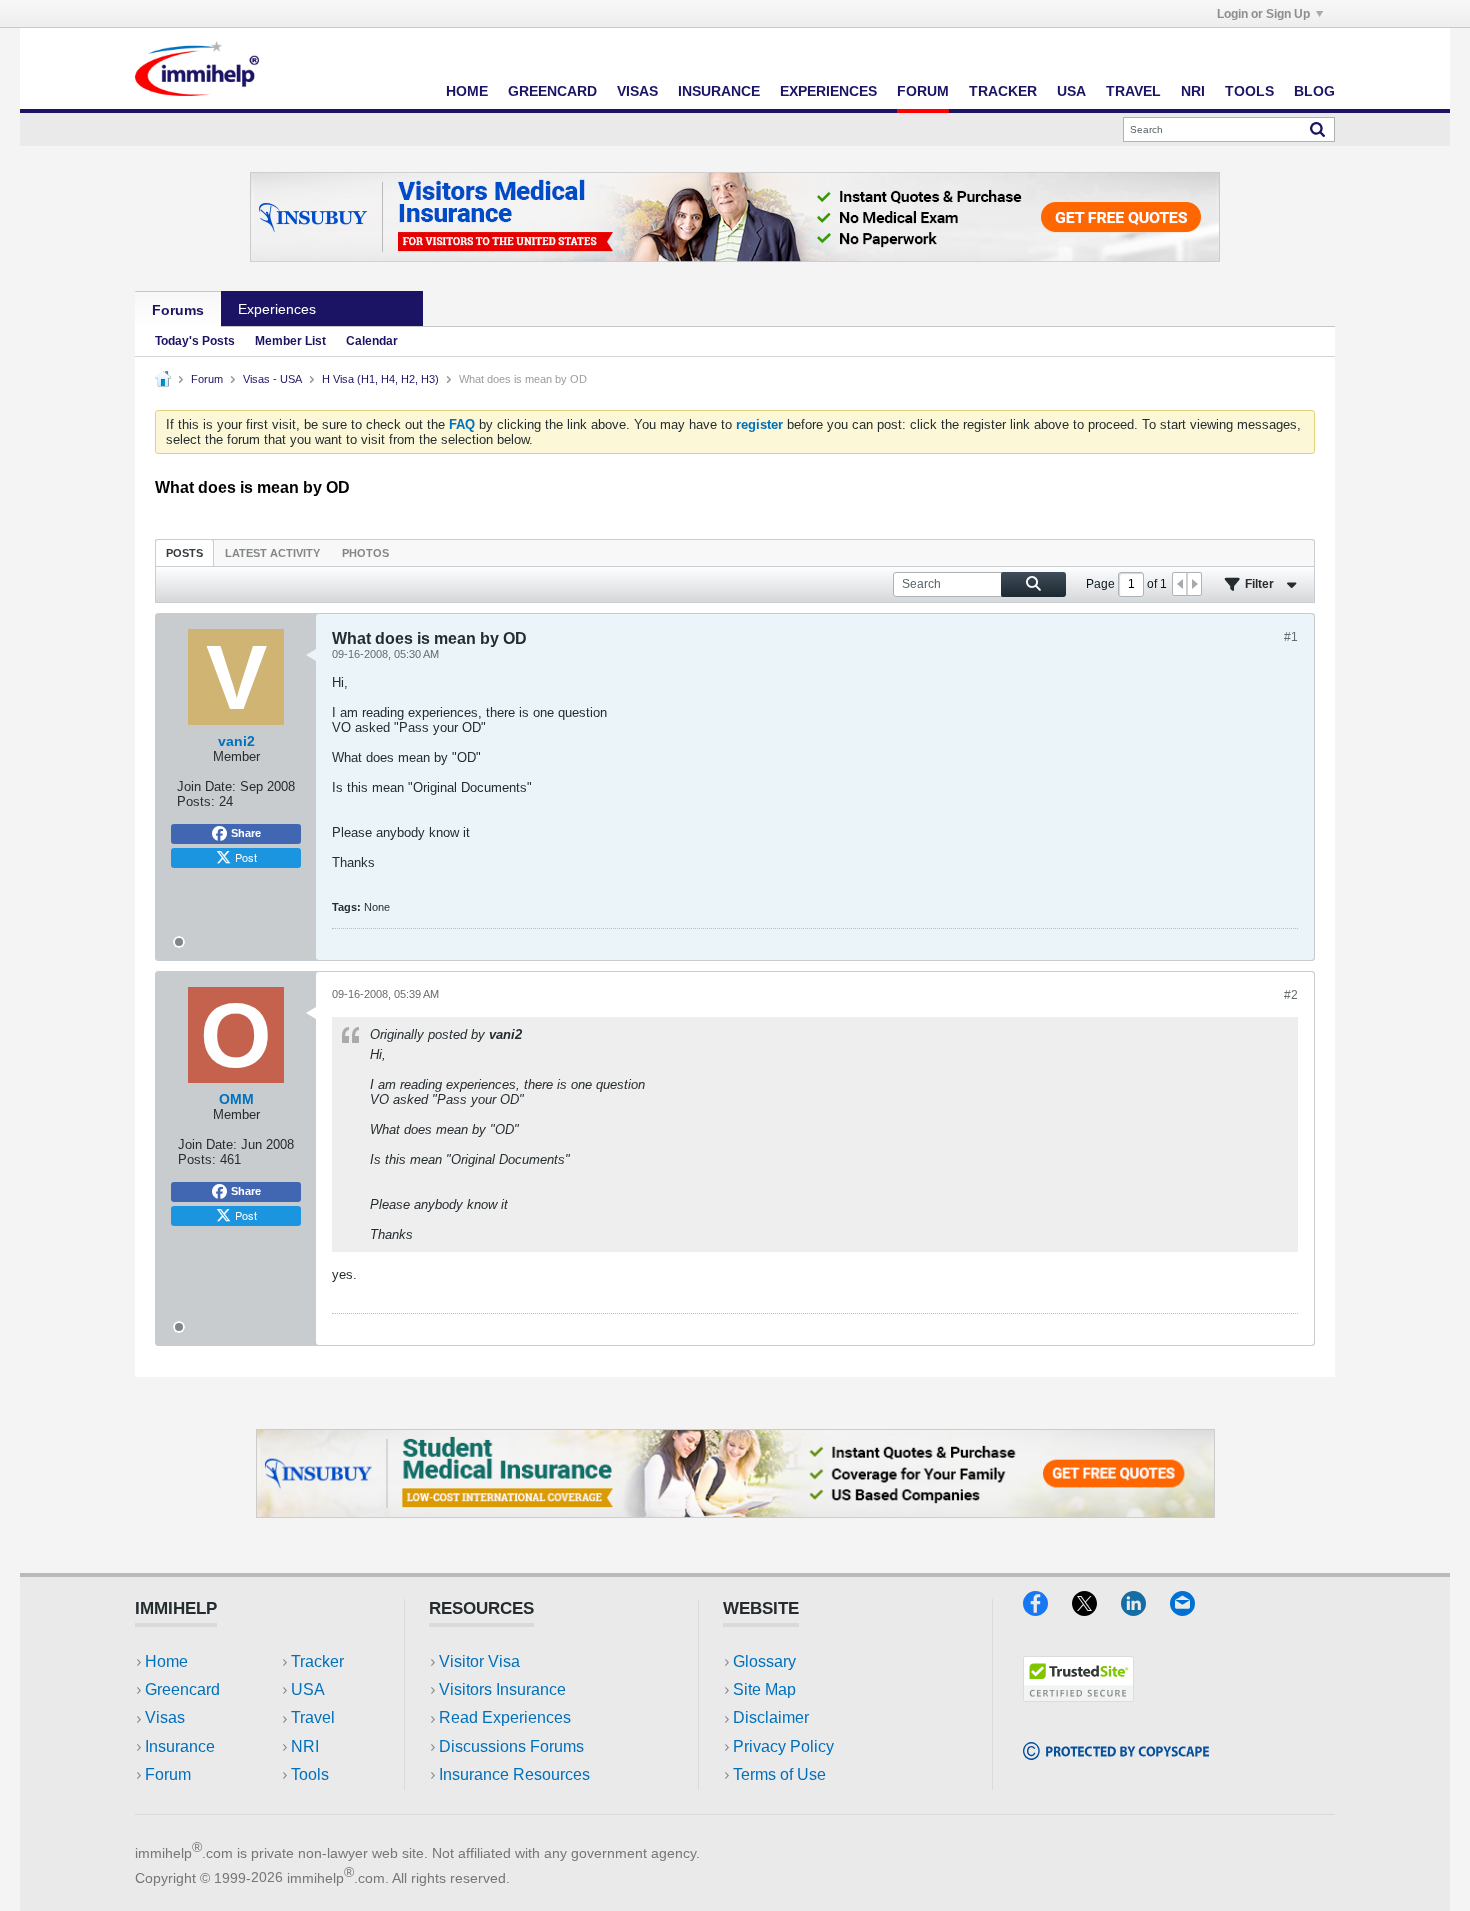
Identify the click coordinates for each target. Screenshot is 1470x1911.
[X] (1096, 1609)
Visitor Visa (479, 1661)
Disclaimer (771, 1717)
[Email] (1192, 1609)
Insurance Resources (514, 1774)
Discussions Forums (511, 1746)
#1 (1291, 637)
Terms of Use (779, 1774)
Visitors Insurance (502, 1689)
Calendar (372, 341)
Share (246, 833)
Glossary (764, 1661)
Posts (184, 553)
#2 (1291, 995)
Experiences (828, 91)
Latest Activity (272, 553)
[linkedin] (1145, 1609)
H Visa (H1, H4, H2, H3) (380, 379)
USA (1071, 91)
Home (467, 91)
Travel (1133, 91)
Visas (637, 91)
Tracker (1003, 91)
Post (246, 857)
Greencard (552, 91)
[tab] (184, 552)
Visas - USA (272, 379)
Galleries (378, 309)
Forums (178, 310)
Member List (290, 341)
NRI (1193, 91)
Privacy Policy (783, 1746)
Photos (365, 553)
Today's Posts (195, 341)
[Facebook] (1047, 1609)
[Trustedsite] (1078, 1695)
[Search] (1317, 129)
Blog (1314, 91)
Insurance (719, 91)
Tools (1249, 91)
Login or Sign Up (1263, 14)
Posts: (196, 801)
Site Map (764, 1689)
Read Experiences (505, 1717)
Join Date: (206, 786)
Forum (923, 91)
